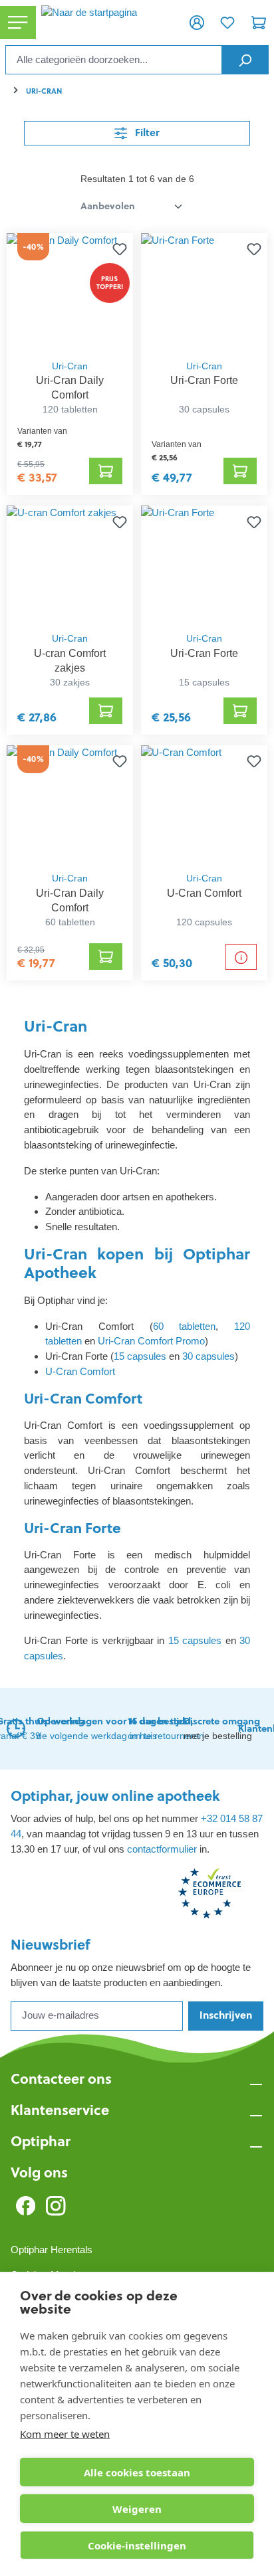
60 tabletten (185, 1326)
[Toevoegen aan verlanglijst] (117, 249)
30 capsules (208, 1356)
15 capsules (140, 1356)
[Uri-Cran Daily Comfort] (69, 293)
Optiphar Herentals (52, 2250)
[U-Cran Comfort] (204, 805)
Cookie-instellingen (137, 2545)
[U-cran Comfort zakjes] (69, 565)
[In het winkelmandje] (106, 471)
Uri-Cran (70, 366)
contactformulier (162, 1849)
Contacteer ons (61, 2079)
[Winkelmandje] (259, 23)
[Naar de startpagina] (109, 23)
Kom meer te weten (65, 2434)
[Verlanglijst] (227, 23)
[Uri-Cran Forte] (204, 293)
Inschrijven (226, 2015)
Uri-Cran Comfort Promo (151, 1341)
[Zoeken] (245, 60)
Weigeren (137, 2509)
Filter (146, 133)
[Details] (241, 957)
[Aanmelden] (197, 23)
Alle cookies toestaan (137, 2472)
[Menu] (18, 23)
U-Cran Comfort (80, 1371)
